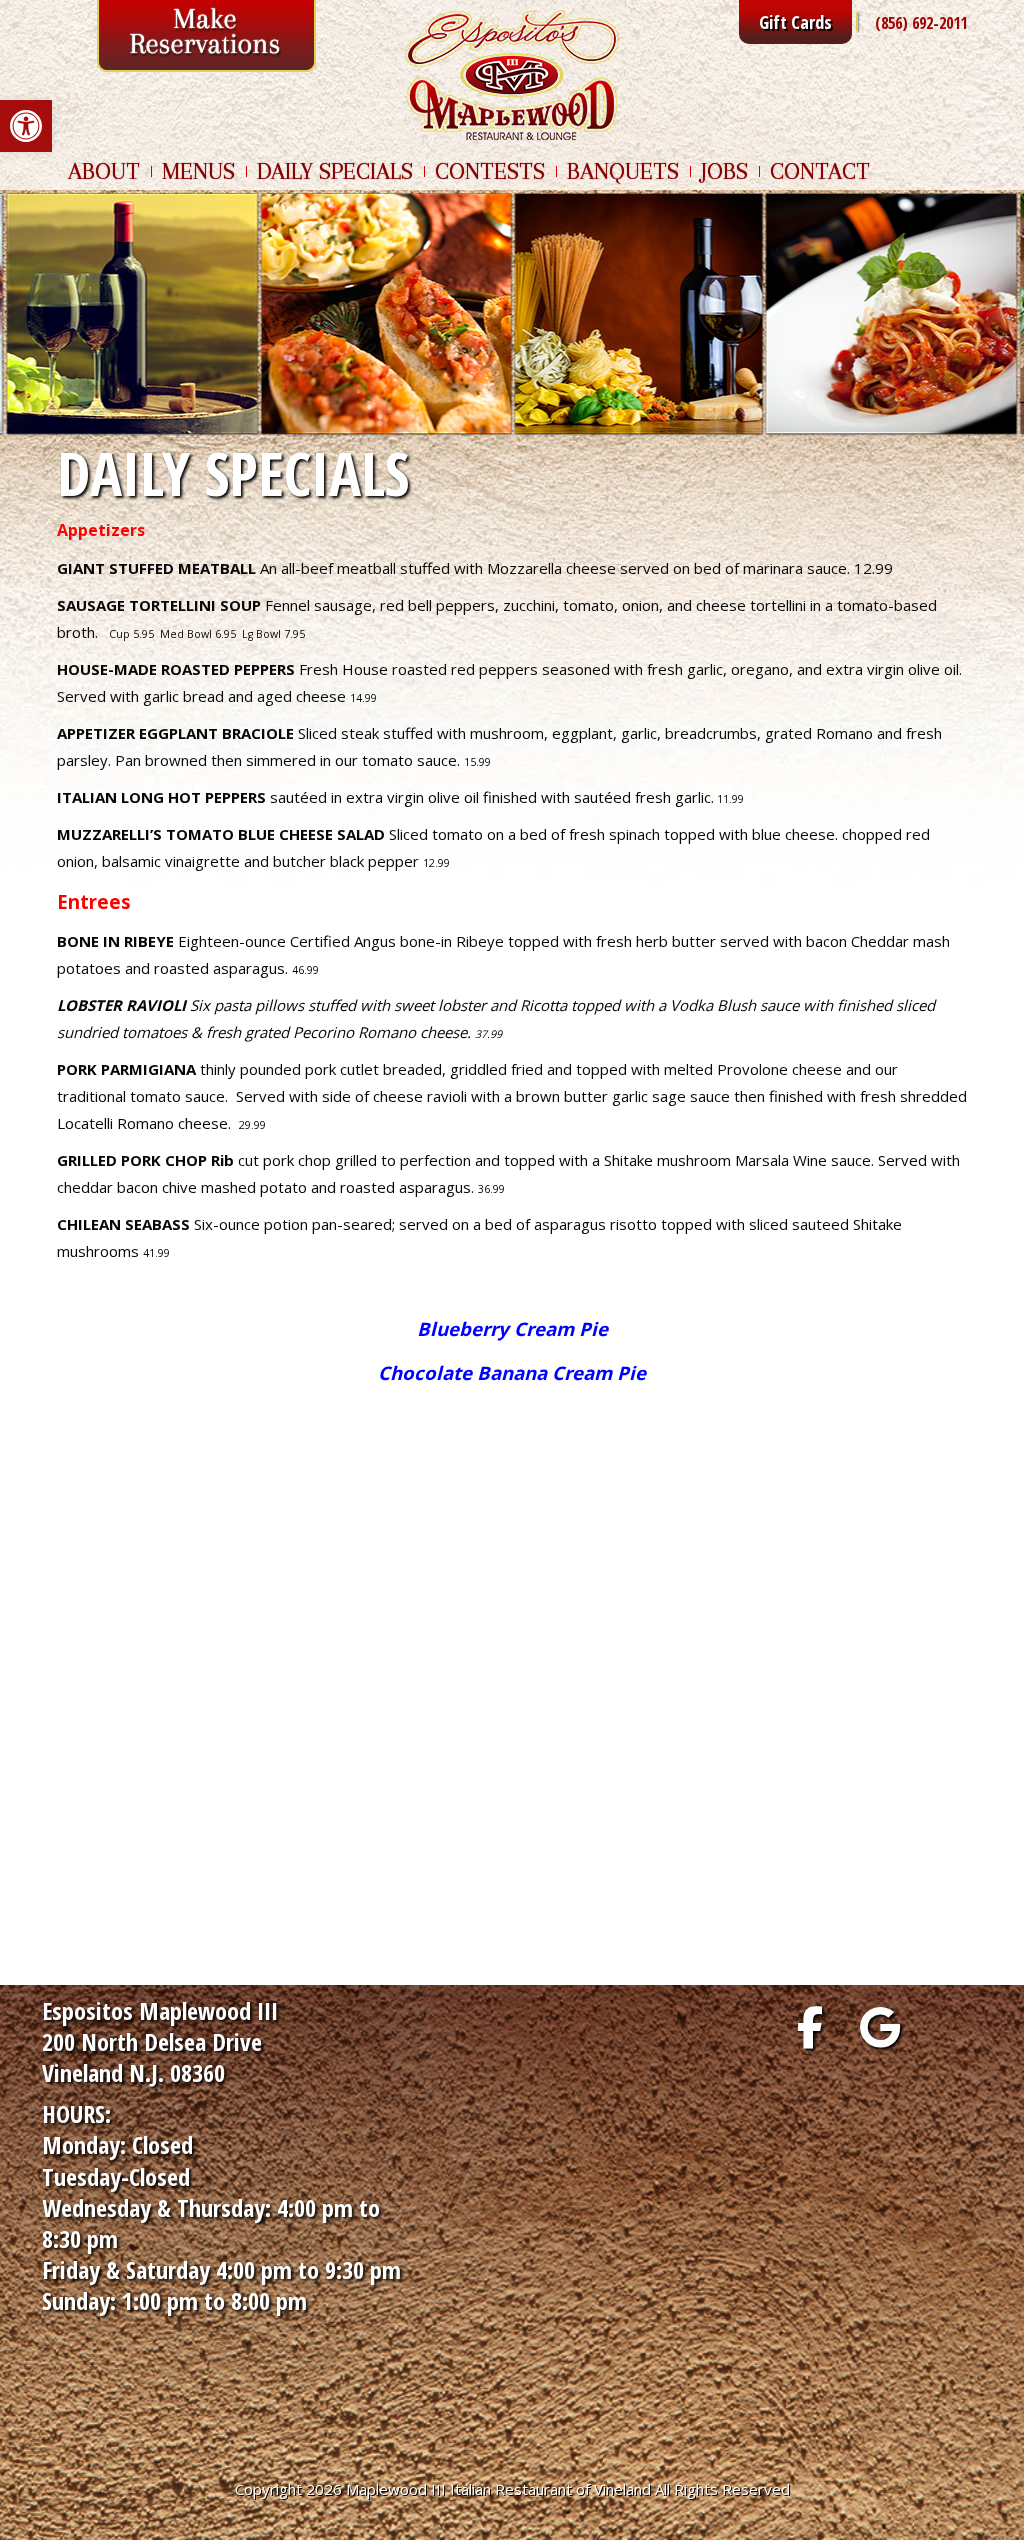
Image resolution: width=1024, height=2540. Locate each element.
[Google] (880, 2027)
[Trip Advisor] (950, 2027)
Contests (490, 171)
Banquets (623, 171)
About (104, 171)
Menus (198, 171)
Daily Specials (335, 171)
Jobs (724, 171)
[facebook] (810, 2027)
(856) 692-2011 (921, 23)
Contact (820, 171)
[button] (26, 126)
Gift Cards (795, 22)
